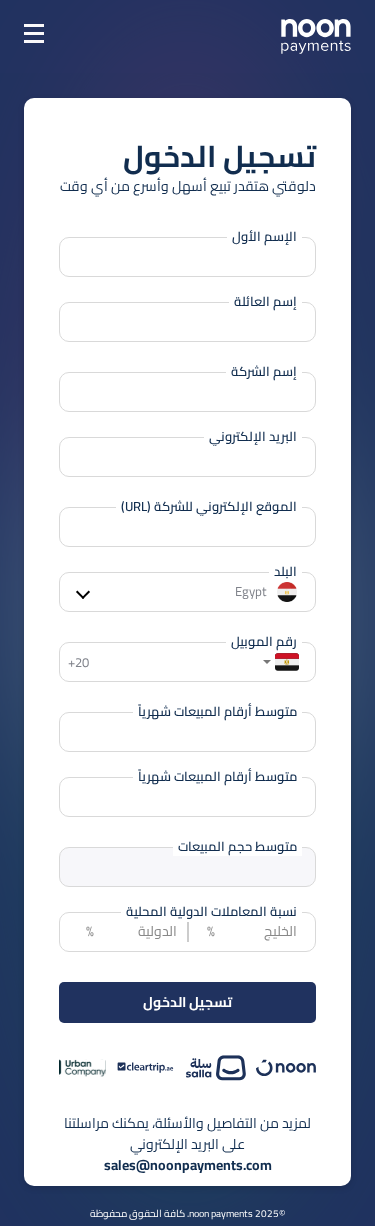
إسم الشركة (264, 372)
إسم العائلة (265, 302)
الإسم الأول (264, 237)
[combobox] (291, 662)
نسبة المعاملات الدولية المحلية (211, 912)
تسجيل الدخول (187, 1002)
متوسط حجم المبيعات (237, 847)
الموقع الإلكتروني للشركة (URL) (209, 507)
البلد (285, 572)
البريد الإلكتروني (253, 437)
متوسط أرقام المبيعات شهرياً (217, 712)
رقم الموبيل (264, 642)
